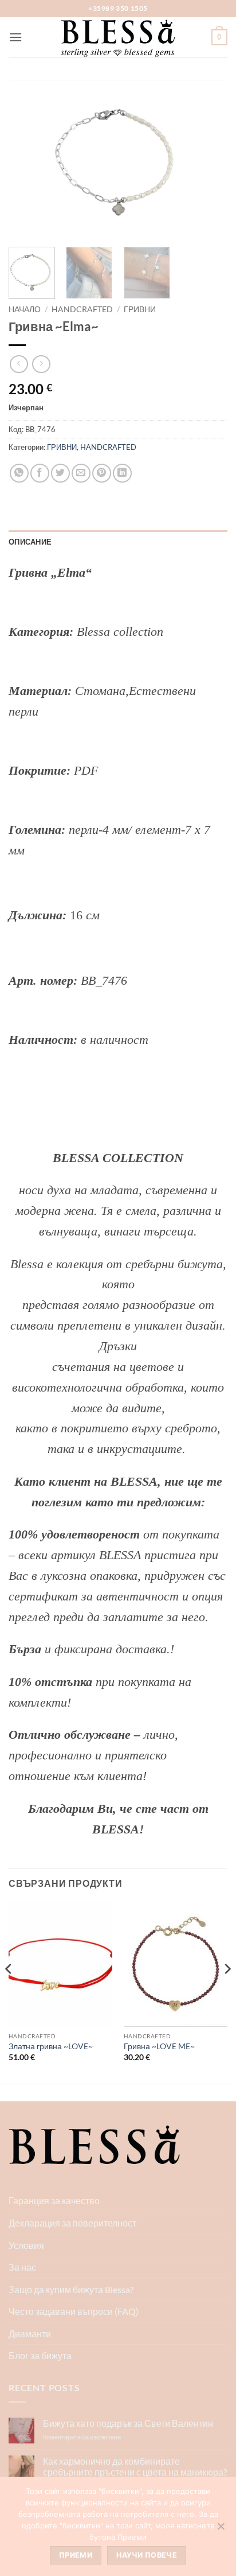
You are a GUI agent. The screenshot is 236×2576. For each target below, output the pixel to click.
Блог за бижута (40, 2355)
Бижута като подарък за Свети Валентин (128, 2423)
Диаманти (30, 2334)
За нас (22, 2267)
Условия (26, 2245)
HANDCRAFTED (82, 309)
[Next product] (19, 364)
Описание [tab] (30, 542)
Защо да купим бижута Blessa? (71, 2289)
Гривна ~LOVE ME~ (159, 2046)
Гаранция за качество (54, 2200)
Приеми (76, 2555)
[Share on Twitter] (60, 473)
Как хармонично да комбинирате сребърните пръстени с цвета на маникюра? (135, 2466)
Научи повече (147, 2555)
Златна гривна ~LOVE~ (51, 2046)
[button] (15, 37)
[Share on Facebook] (40, 473)
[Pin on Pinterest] (102, 473)
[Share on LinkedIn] (122, 473)
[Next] (209, 159)
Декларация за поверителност (72, 2223)
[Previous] (27, 159)
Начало (25, 309)
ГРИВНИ (140, 309)
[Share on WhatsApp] (19, 473)
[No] (221, 2530)
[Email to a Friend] (81, 473)
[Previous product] (41, 364)
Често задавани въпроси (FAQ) (74, 2311)
